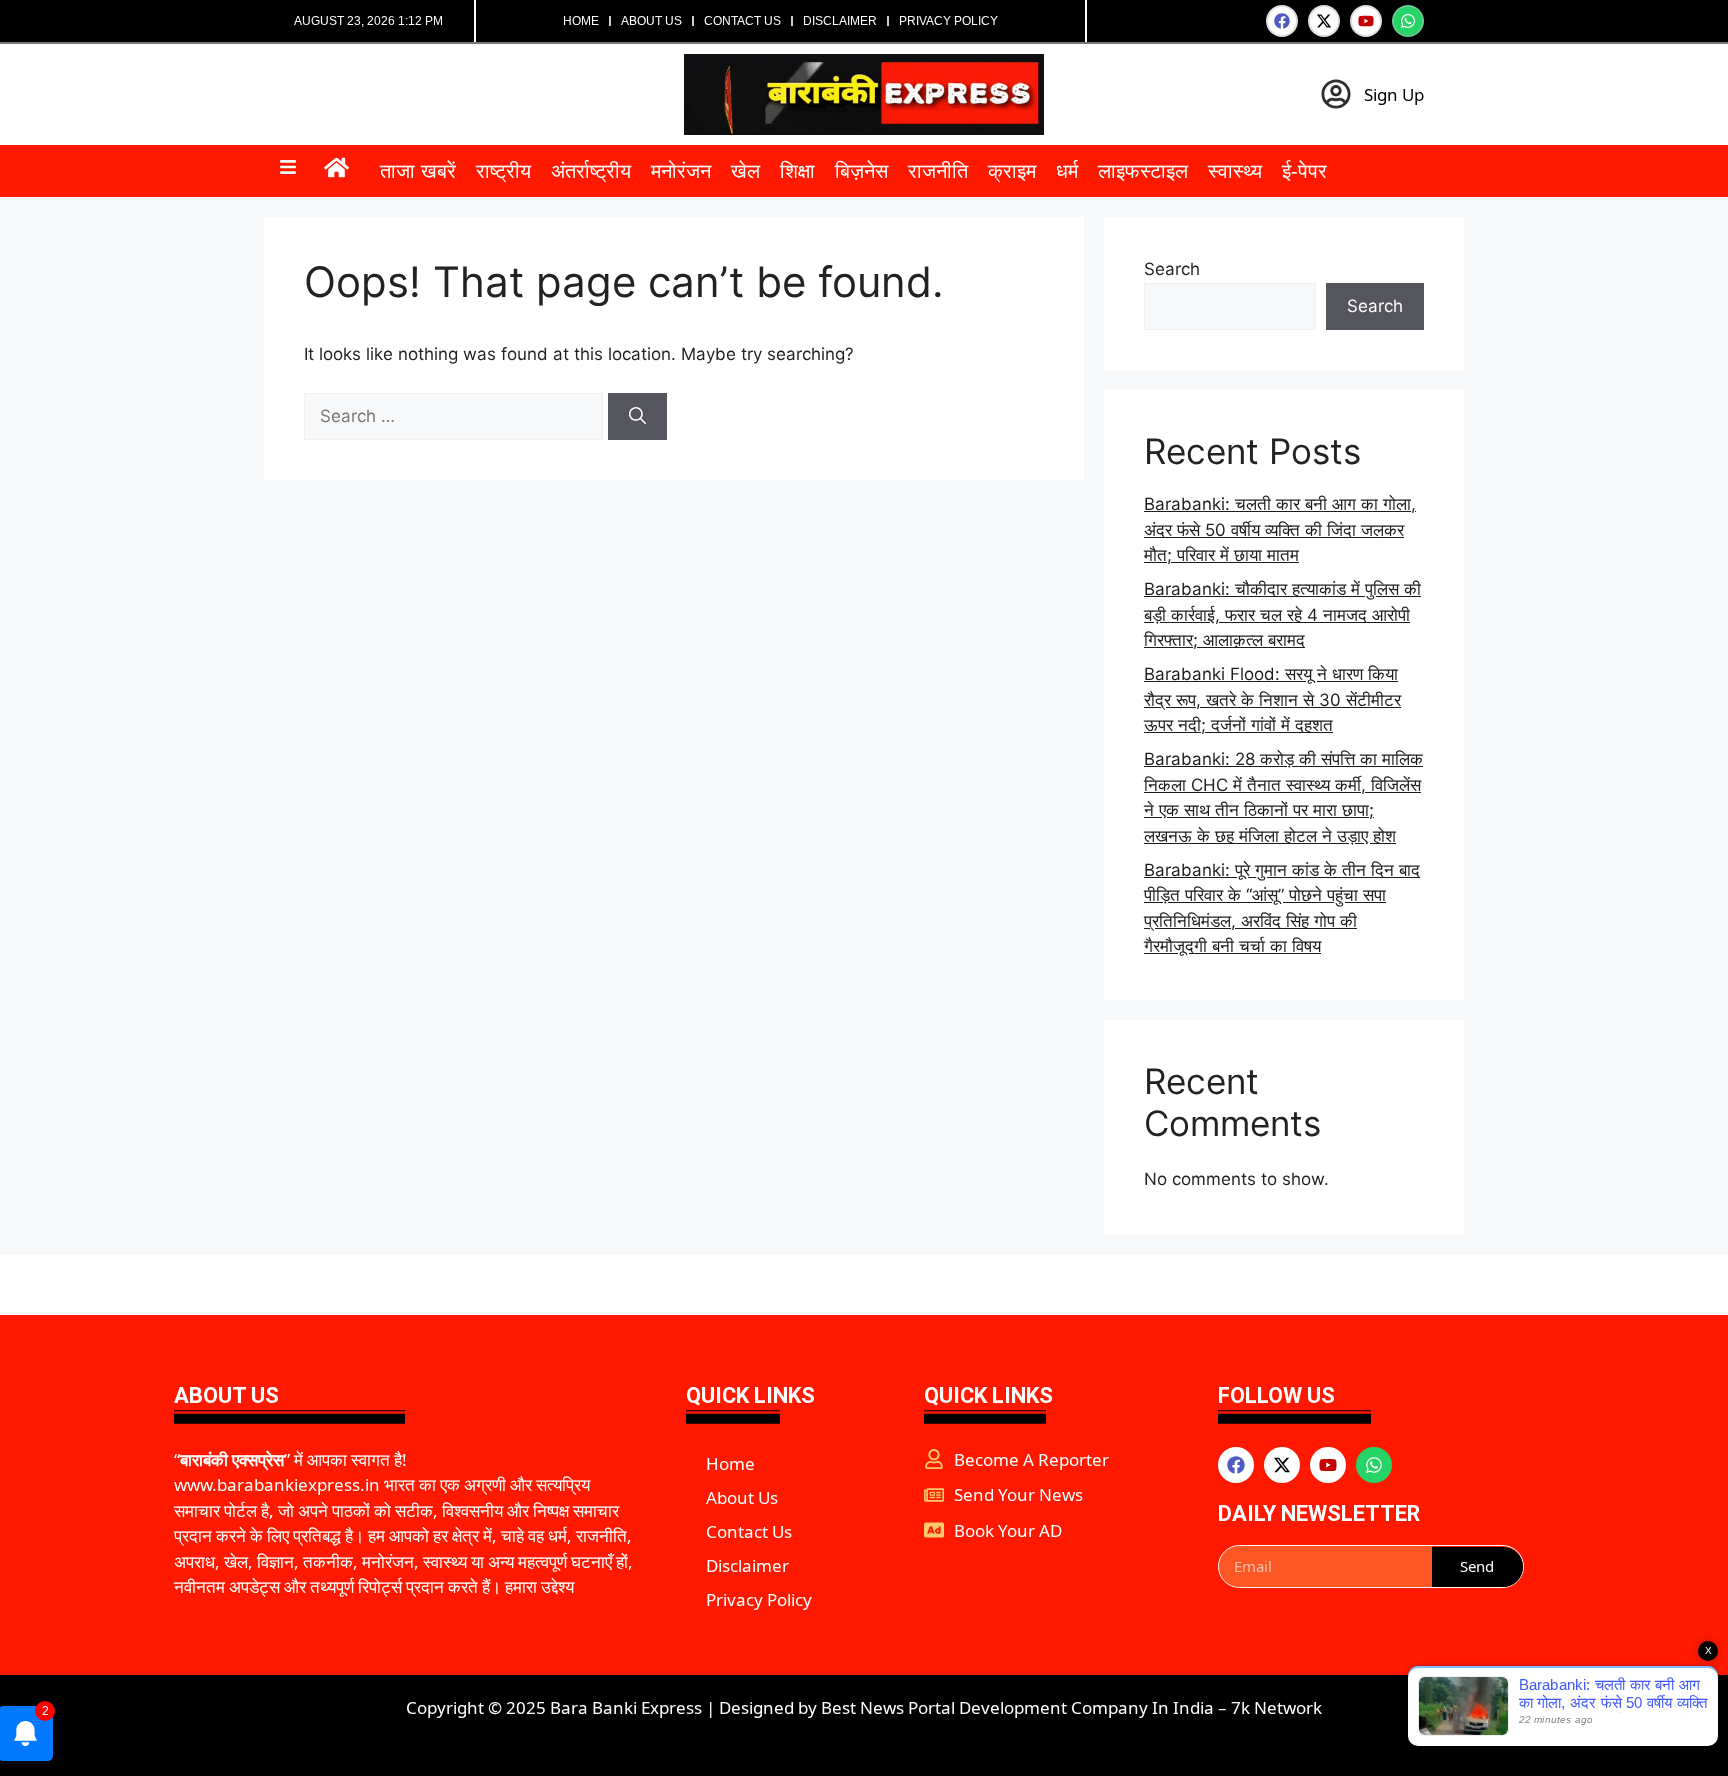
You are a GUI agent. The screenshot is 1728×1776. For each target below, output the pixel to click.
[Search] (637, 417)
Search (1172, 269)
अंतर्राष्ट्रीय (591, 171)
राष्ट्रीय (503, 171)
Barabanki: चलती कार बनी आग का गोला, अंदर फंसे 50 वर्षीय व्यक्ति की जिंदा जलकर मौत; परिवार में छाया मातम (1280, 529)
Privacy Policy (948, 21)
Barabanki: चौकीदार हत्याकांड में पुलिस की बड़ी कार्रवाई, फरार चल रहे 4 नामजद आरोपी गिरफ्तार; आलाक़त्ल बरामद (1282, 614)
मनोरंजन (681, 171)
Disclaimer (840, 21)
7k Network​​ (1276, 1707)
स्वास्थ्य (1235, 171)
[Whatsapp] (1408, 21)
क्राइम (1012, 171)
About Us (651, 21)
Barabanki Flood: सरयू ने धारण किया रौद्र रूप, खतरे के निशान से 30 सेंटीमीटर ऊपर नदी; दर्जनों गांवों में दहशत (1272, 699)
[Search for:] (456, 416)
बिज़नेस (861, 171)
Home (581, 21)
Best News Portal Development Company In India (1017, 1707)
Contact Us (742, 21)
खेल (745, 171)
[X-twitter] (1324, 21)
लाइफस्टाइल (1143, 171)
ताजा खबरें (418, 171)
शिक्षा (797, 171)
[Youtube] (1366, 21)
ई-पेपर (1304, 171)
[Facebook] (1282, 21)
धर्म (1067, 171)
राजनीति (938, 171)
